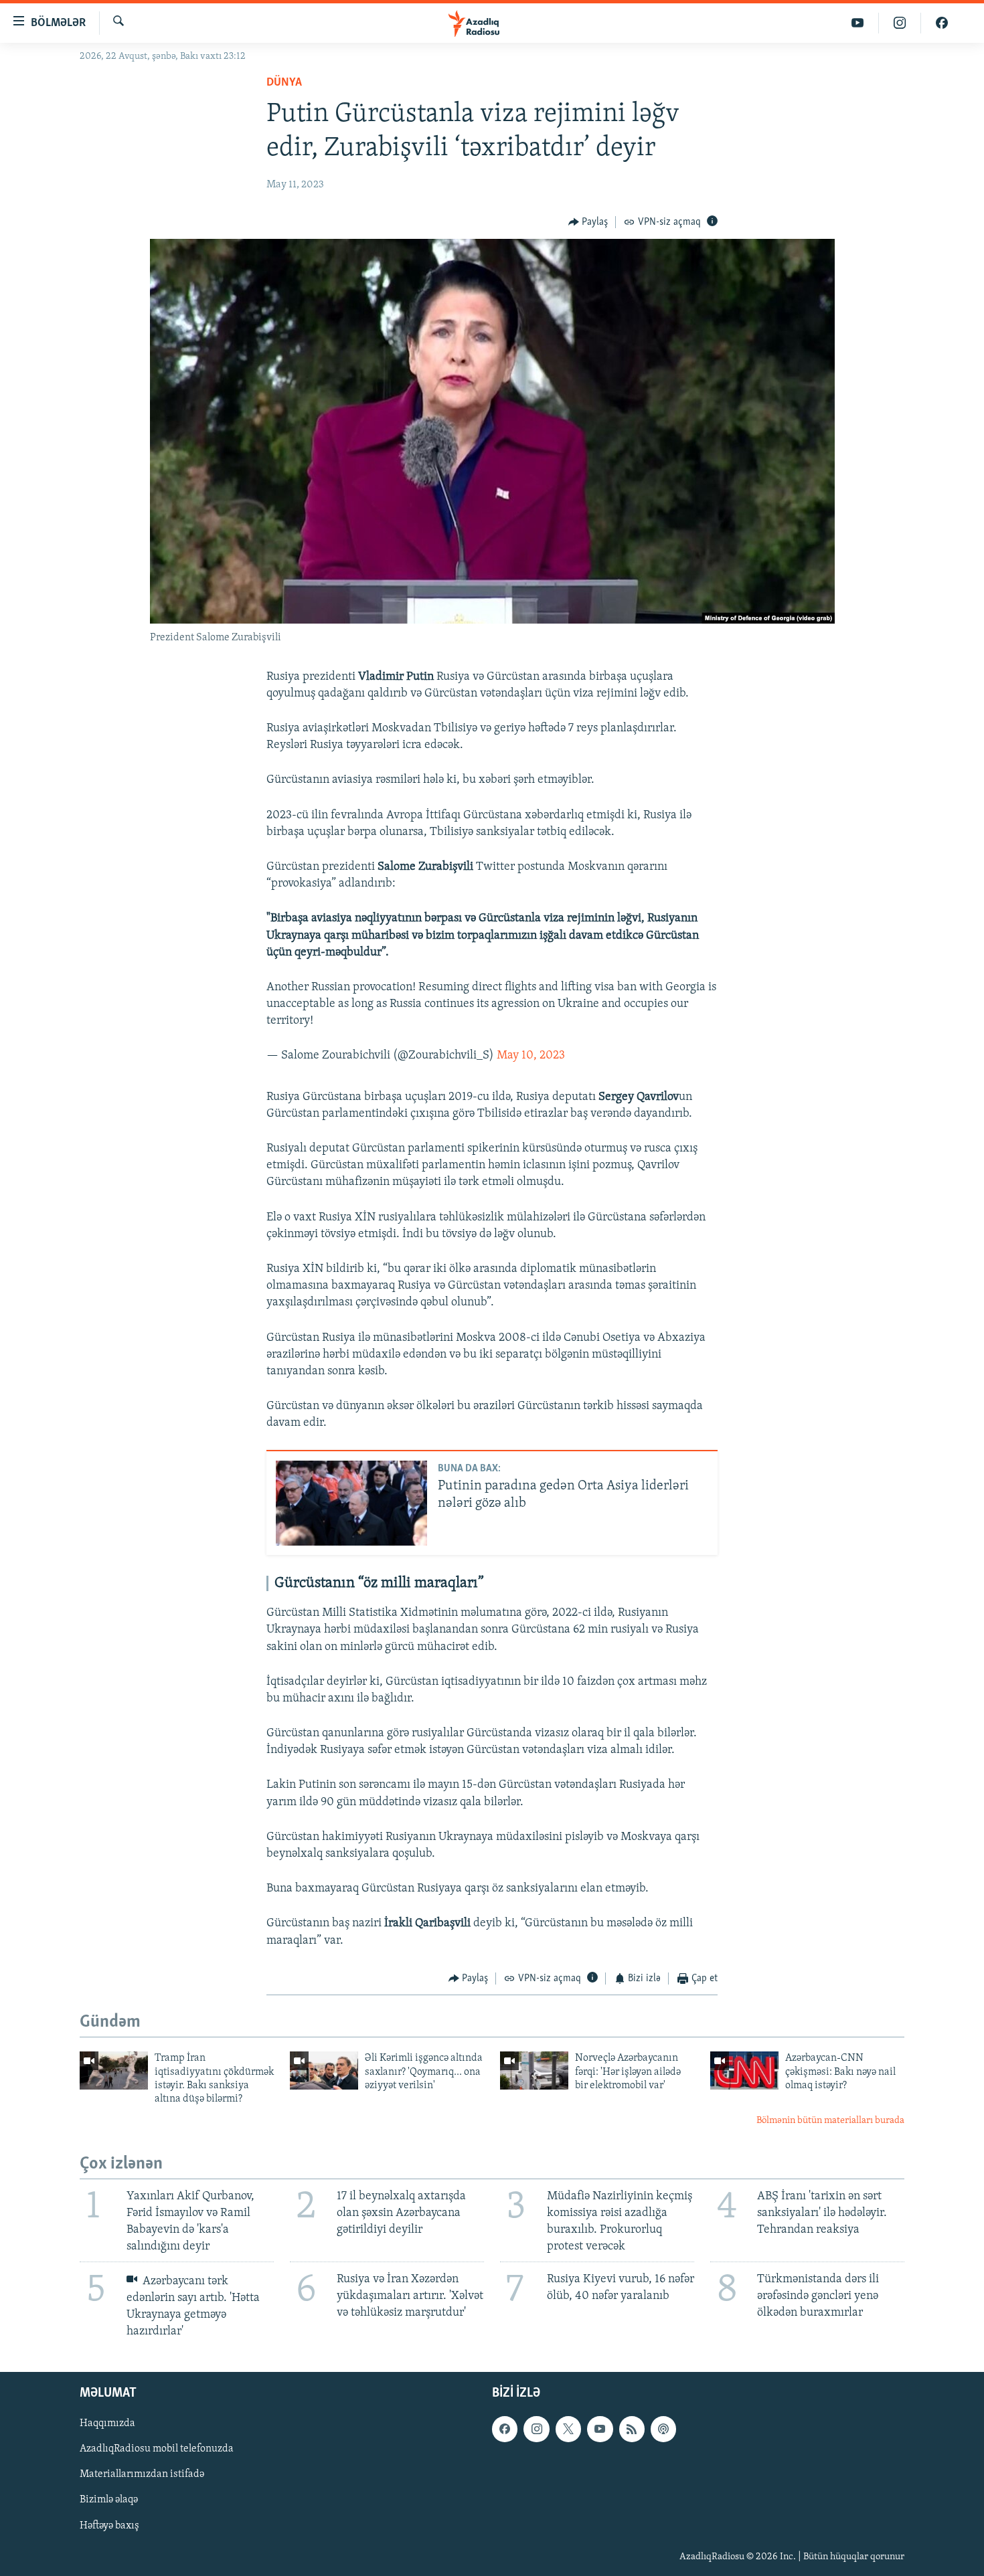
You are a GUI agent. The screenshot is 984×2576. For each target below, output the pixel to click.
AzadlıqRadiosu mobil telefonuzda (157, 2449)
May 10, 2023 (531, 1056)
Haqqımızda (107, 2423)
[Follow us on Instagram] (536, 2429)
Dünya (284, 83)
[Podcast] (663, 2429)
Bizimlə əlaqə (109, 2500)
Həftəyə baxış (109, 2525)
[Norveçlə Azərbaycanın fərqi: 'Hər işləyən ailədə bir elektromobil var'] (534, 2071)
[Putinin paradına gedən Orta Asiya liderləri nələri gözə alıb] (351, 1503)
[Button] (588, 222)
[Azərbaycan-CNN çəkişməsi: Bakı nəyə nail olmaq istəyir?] (744, 2071)
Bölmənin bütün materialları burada (830, 2121)
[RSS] (632, 2429)
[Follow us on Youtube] (600, 2429)
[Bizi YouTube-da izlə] (858, 23)
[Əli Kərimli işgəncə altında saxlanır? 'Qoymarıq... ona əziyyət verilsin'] (324, 2071)
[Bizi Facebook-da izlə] (942, 23)
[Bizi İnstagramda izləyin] (900, 23)
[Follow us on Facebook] (505, 2429)
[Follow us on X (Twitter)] (568, 2429)
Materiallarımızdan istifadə (142, 2474)
